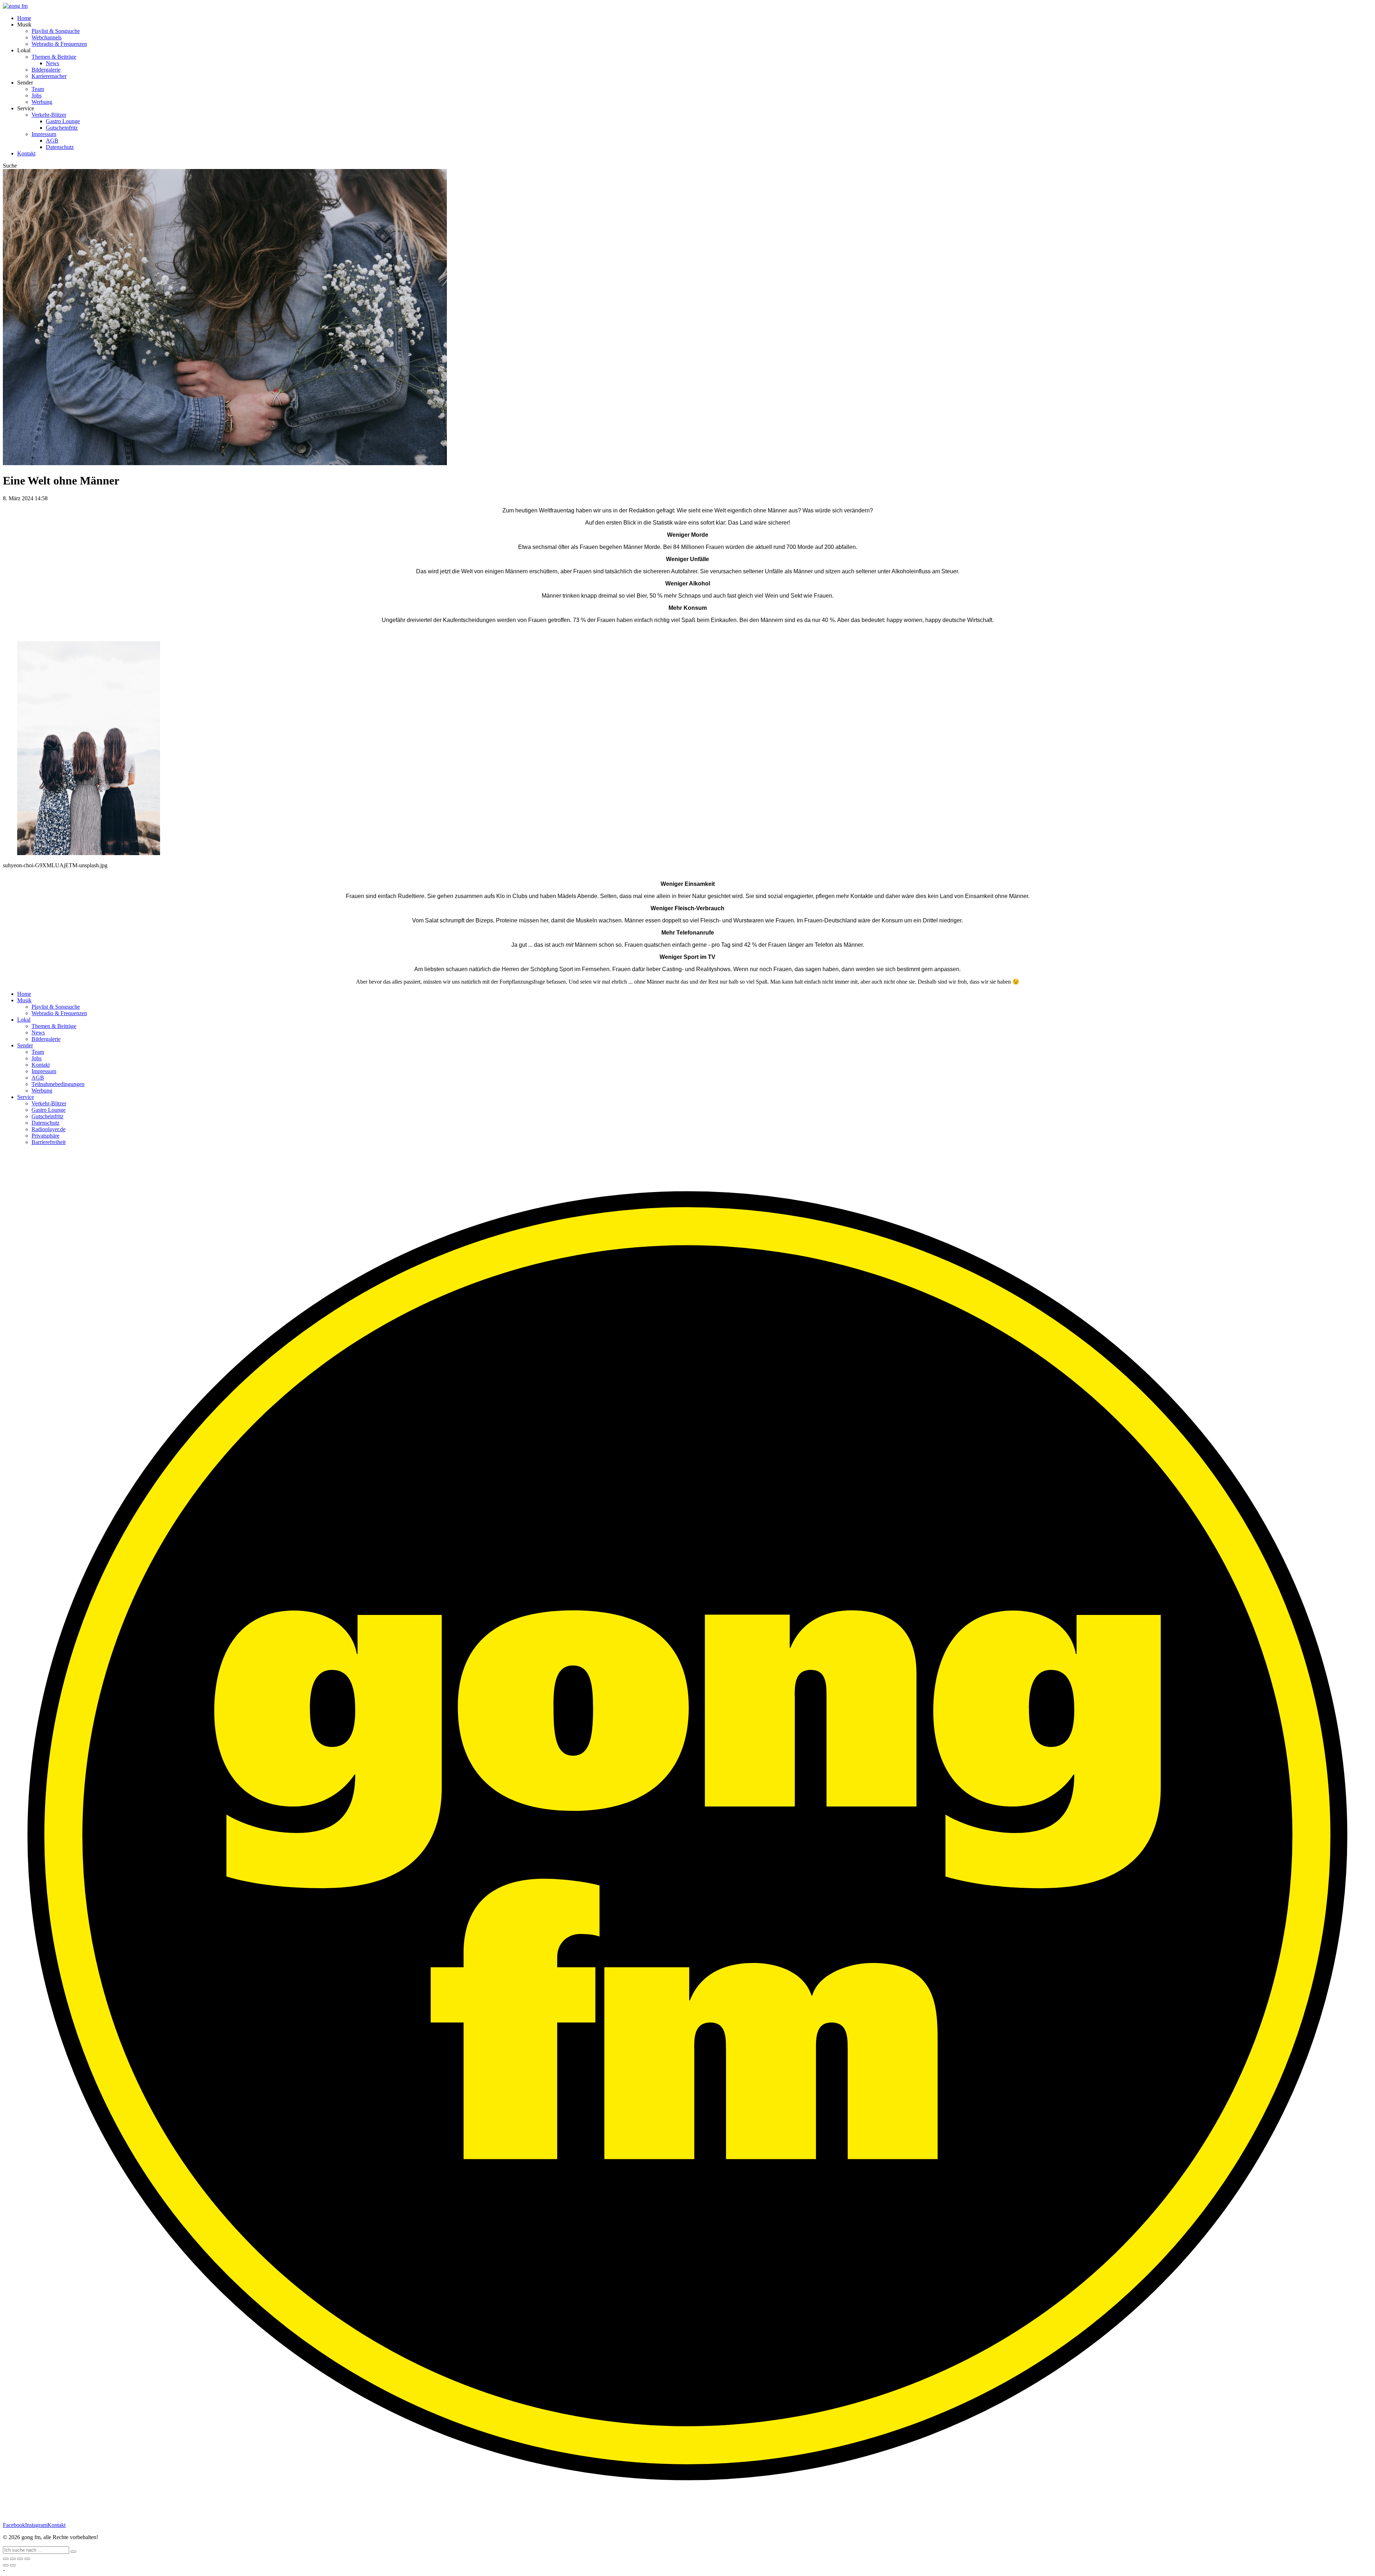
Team (38, 89)
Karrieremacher (49, 76)
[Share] (13, 2559)
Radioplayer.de (49, 1129)
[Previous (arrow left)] (6, 2565)
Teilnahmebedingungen (58, 1084)
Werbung (42, 102)
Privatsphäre (45, 1136)
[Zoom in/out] (27, 2559)
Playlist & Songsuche (56, 31)
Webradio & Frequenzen (59, 44)
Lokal (24, 1020)
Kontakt (26, 153)
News (52, 63)
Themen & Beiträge (54, 57)
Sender (25, 1045)
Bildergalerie (46, 70)
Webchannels (47, 37)
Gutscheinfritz (62, 128)
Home (24, 18)
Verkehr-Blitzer (49, 115)
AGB (52, 141)
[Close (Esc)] (6, 2559)
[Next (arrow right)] (13, 2565)
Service (26, 1097)
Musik (24, 1000)
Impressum (44, 134)
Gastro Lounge (63, 121)
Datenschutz (60, 147)
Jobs (37, 95)
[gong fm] (15, 6)
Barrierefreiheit (49, 1142)
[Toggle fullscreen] (20, 2559)
